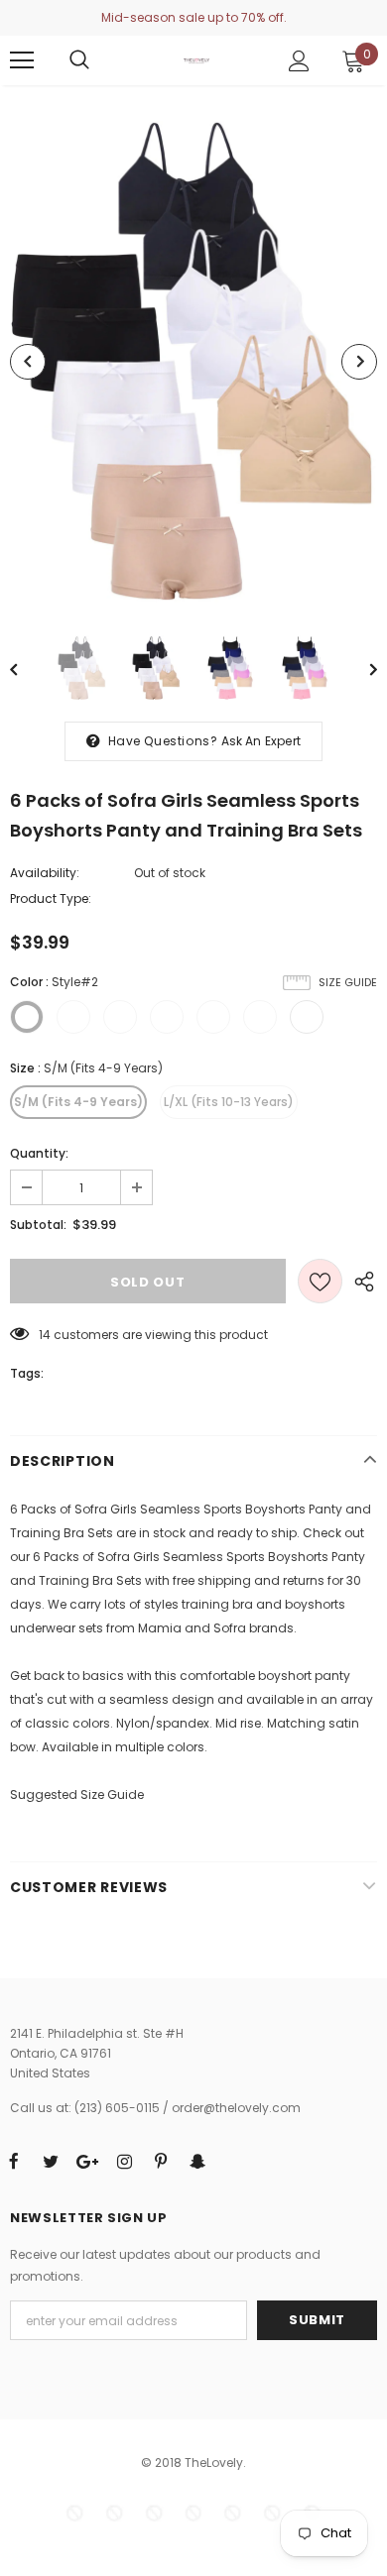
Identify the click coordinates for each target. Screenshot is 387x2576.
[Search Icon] (79, 60)
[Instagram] (124, 2161)
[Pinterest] (161, 2161)
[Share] (360, 1281)
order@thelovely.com (236, 2108)
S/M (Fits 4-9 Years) (78, 1102)
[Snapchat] (197, 2161)
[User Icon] (299, 61)
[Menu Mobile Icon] (22, 60)
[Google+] (87, 2161)
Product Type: (51, 898)
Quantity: (39, 1153)
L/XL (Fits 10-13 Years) (229, 1102)
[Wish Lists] (320, 1281)
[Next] (359, 362)
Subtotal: (38, 1225)
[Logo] (196, 59)
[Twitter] (51, 2161)
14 (45, 1335)
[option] (193, 361)
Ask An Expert (261, 741)
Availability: (45, 873)
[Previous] (28, 362)
